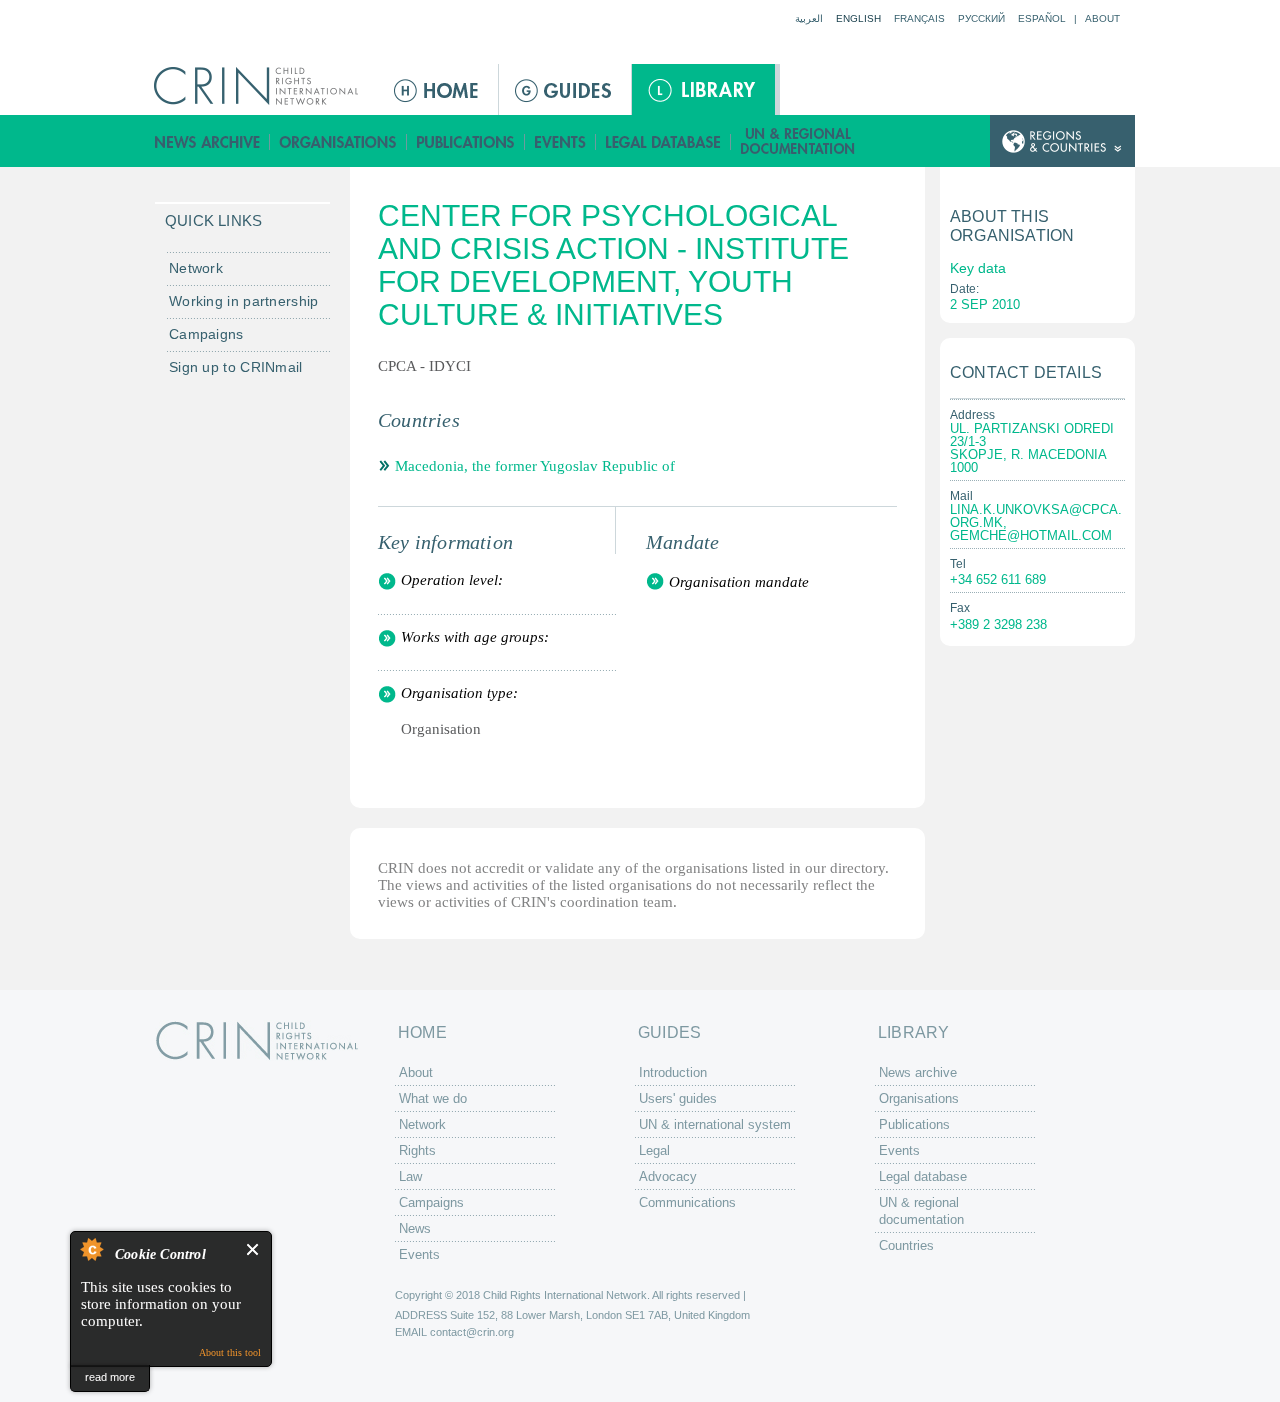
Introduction (673, 1072)
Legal (654, 1150)
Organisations (338, 141)
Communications (687, 1202)
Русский (981, 18)
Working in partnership (244, 301)
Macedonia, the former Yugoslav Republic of (535, 466)
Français (919, 18)
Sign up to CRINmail (236, 367)
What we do (433, 1098)
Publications (466, 141)
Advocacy (668, 1176)
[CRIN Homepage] (262, 86)
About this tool (230, 1352)
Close (253, 1249)
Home (438, 89)
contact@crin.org (472, 1332)
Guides (565, 89)
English (858, 18)
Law (410, 1176)
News (415, 1228)
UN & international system (715, 1124)
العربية (809, 18)
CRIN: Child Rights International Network (257, 1040)
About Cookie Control (91, 1249)
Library (703, 89)
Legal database (663, 141)
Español (1042, 18)
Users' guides (678, 1098)
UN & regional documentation (799, 141)
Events (560, 141)
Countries (906, 1245)
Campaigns (206, 334)
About (1102, 18)
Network (196, 268)
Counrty (1062, 141)
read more (110, 1377)
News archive (207, 141)
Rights (417, 1150)
